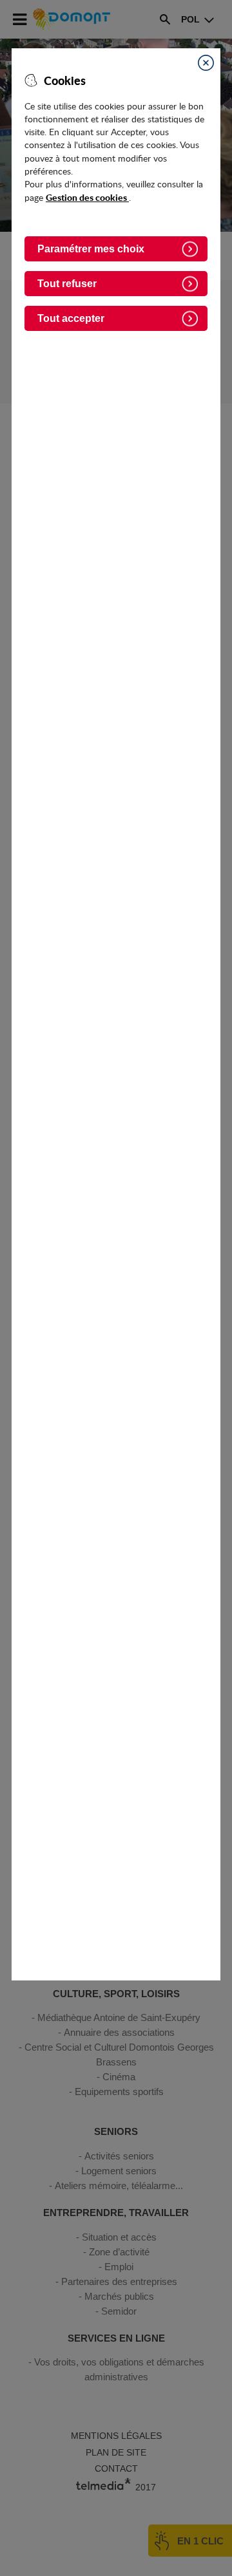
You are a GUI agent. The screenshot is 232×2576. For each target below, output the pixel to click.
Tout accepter (71, 318)
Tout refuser (67, 284)
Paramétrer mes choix (91, 249)
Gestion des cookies (87, 197)
